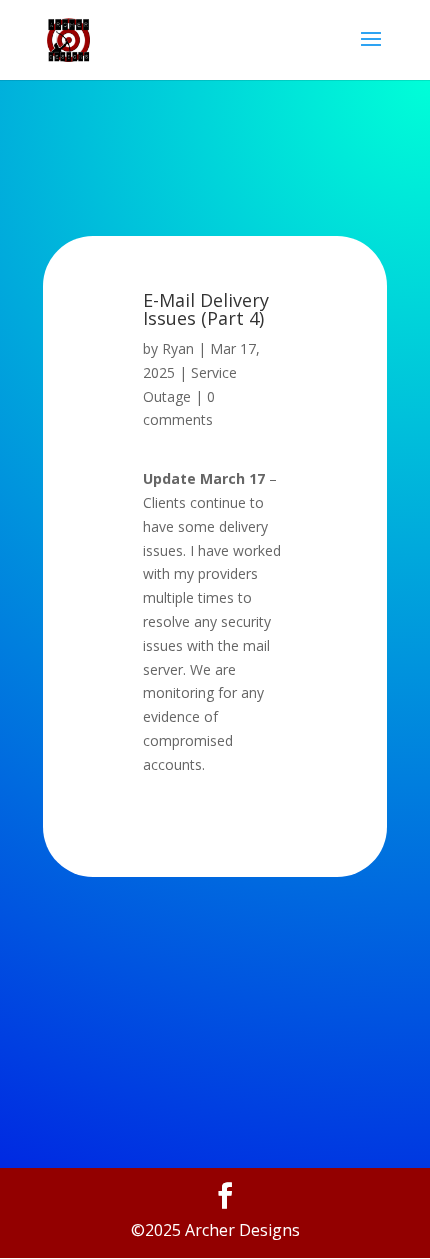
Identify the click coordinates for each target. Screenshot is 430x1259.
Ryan (178, 348)
